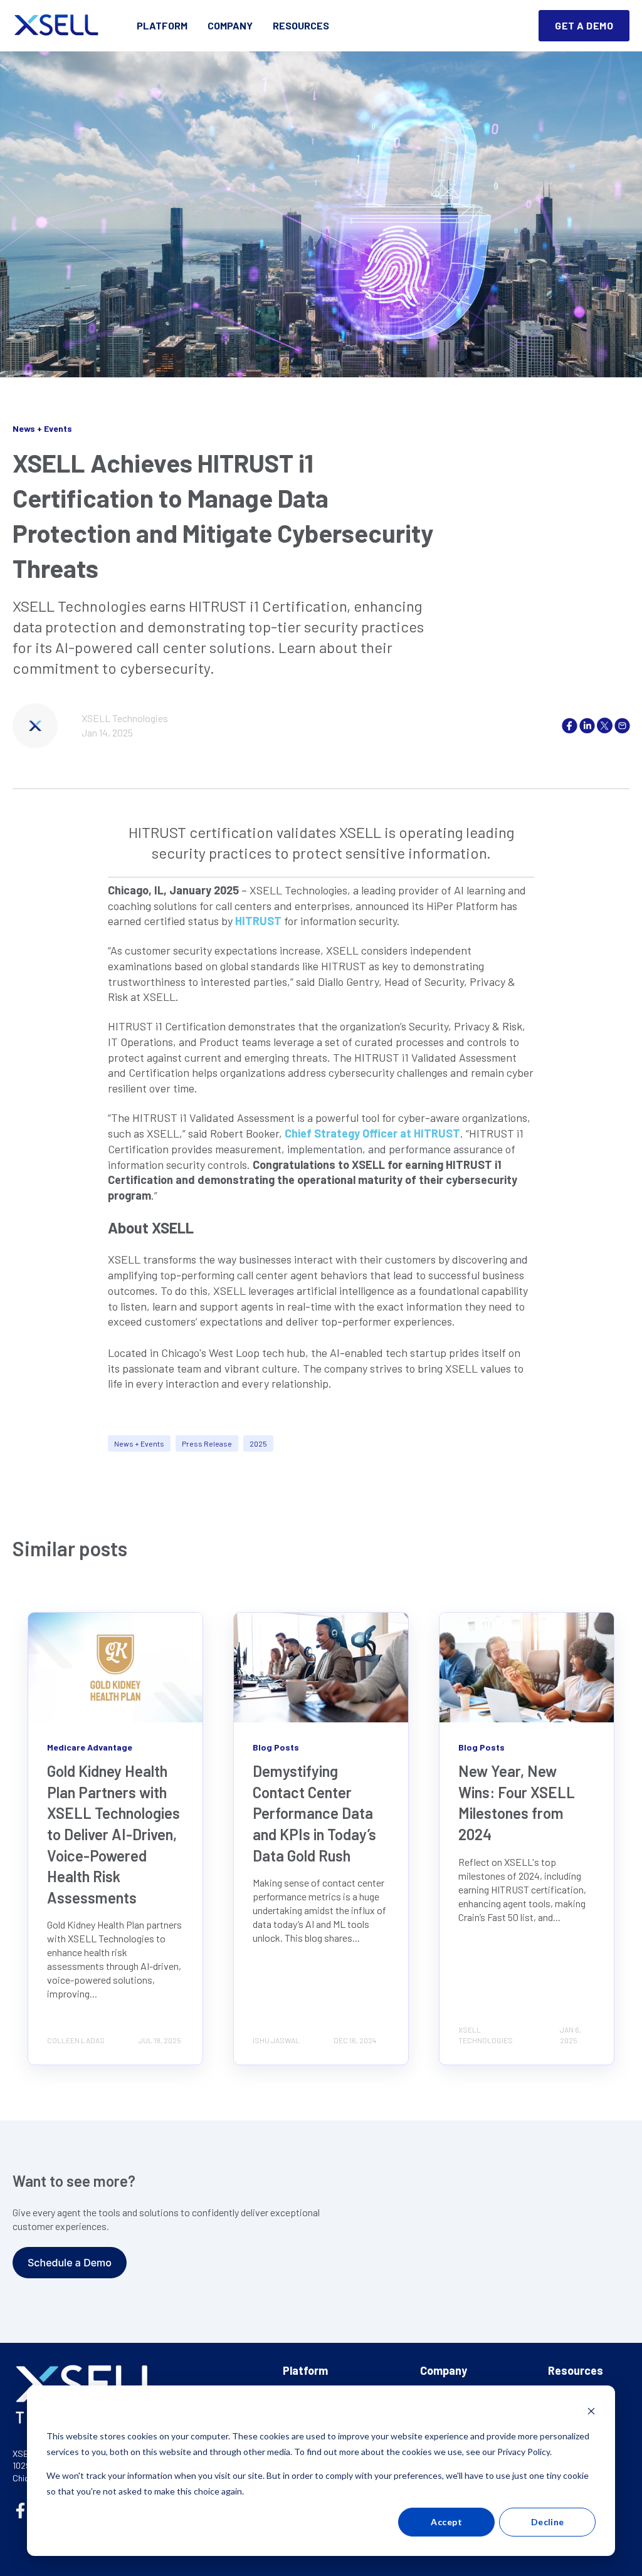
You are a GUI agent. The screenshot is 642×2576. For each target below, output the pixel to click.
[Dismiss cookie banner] (591, 2413)
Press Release (207, 1443)
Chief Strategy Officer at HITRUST (372, 1133)
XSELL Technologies (125, 718)
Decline (548, 2522)
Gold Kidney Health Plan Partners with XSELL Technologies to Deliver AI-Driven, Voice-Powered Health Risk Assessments (113, 1834)
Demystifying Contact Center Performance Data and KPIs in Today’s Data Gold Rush (314, 1813)
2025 (258, 1443)
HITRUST (258, 921)
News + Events (139, 1443)
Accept (446, 2522)
